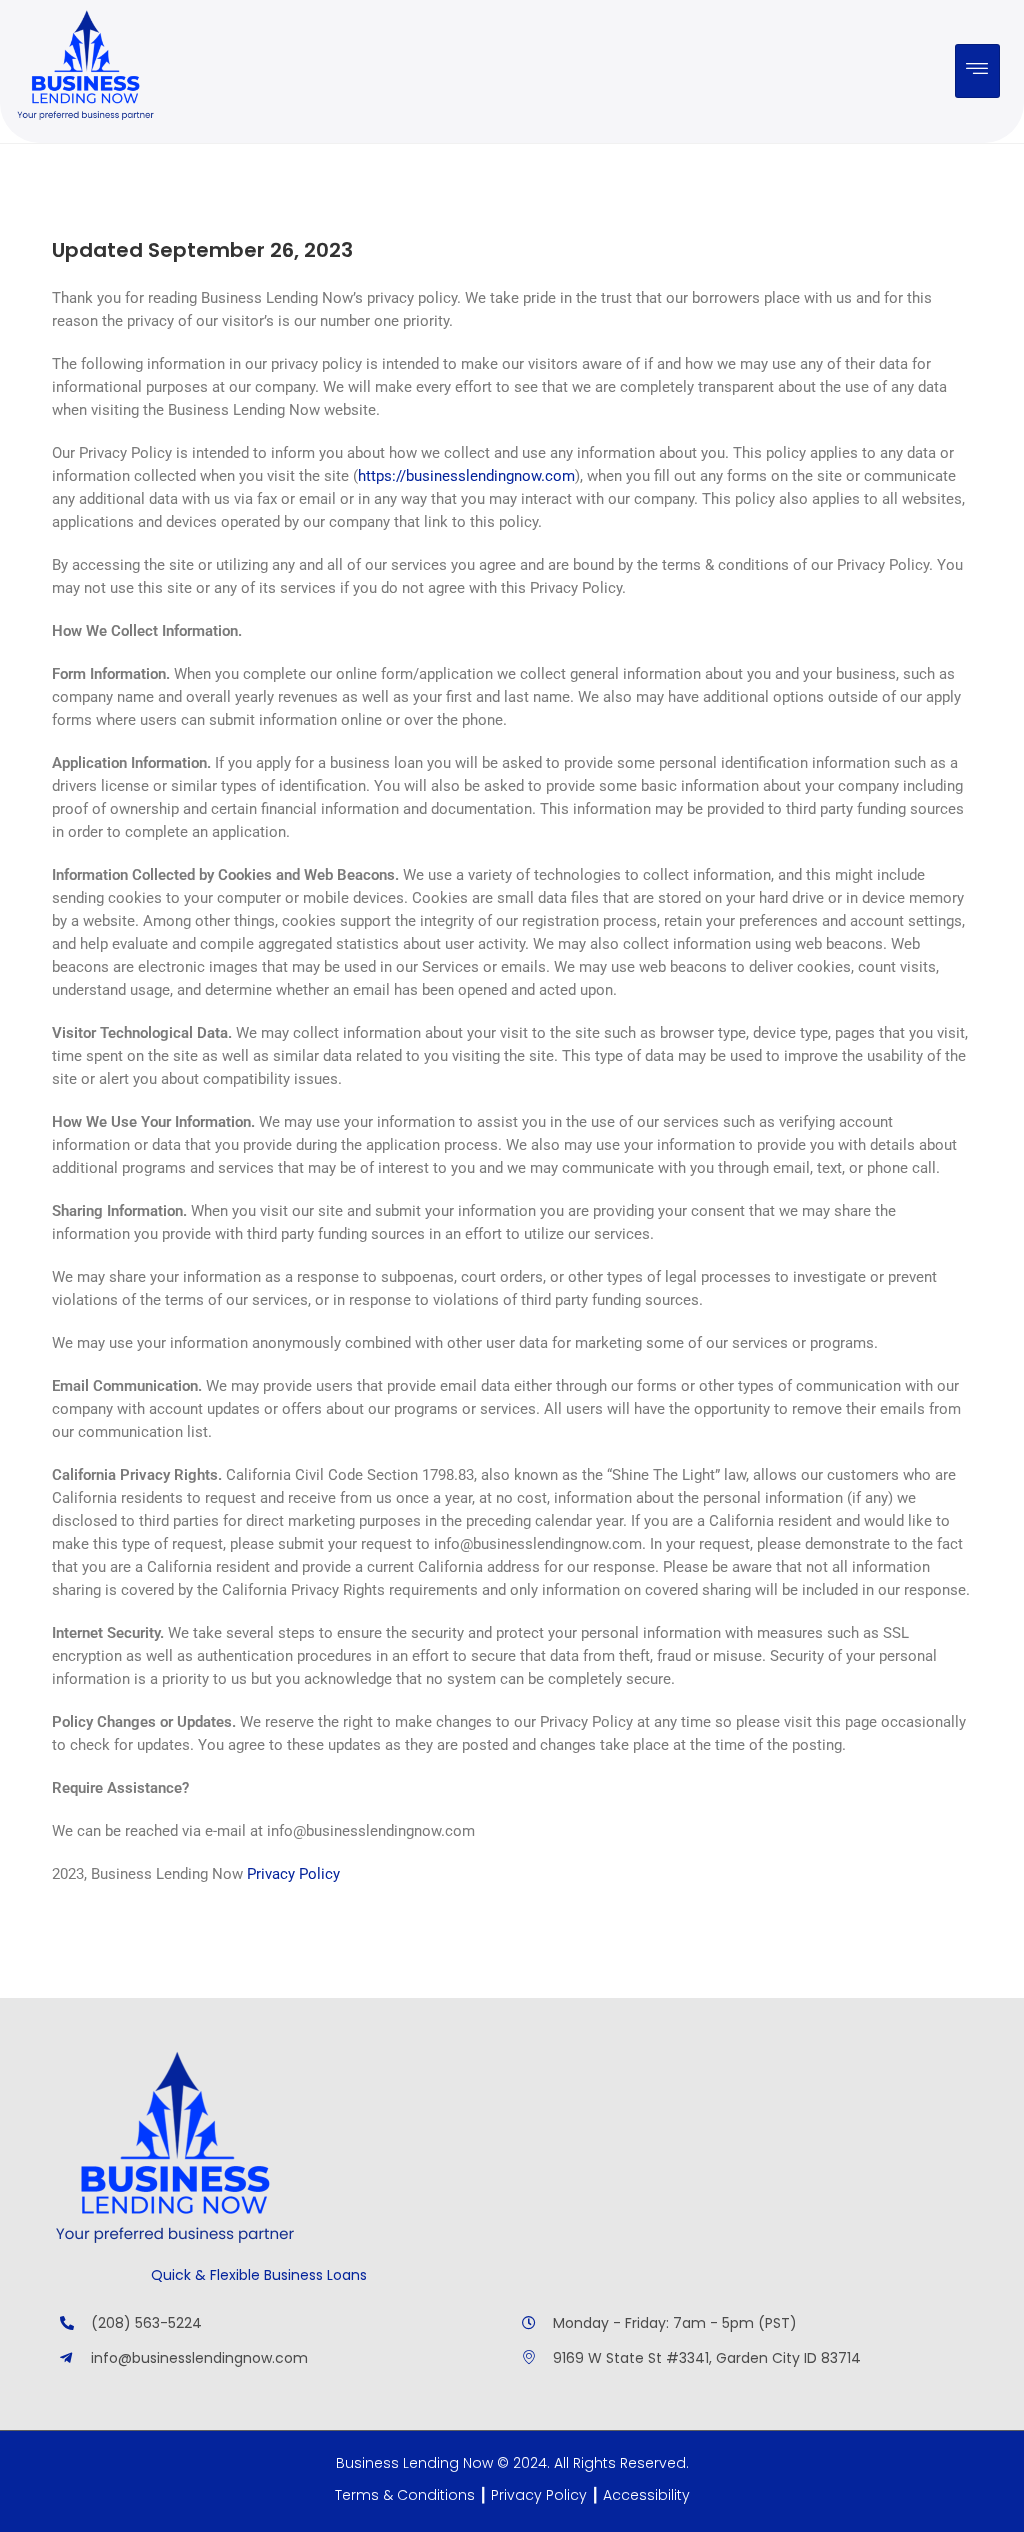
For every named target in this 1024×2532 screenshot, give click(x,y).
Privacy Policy (293, 1874)
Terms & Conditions (405, 2495)
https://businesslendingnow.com (466, 476)
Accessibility (646, 2495)
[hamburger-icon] (977, 71)
